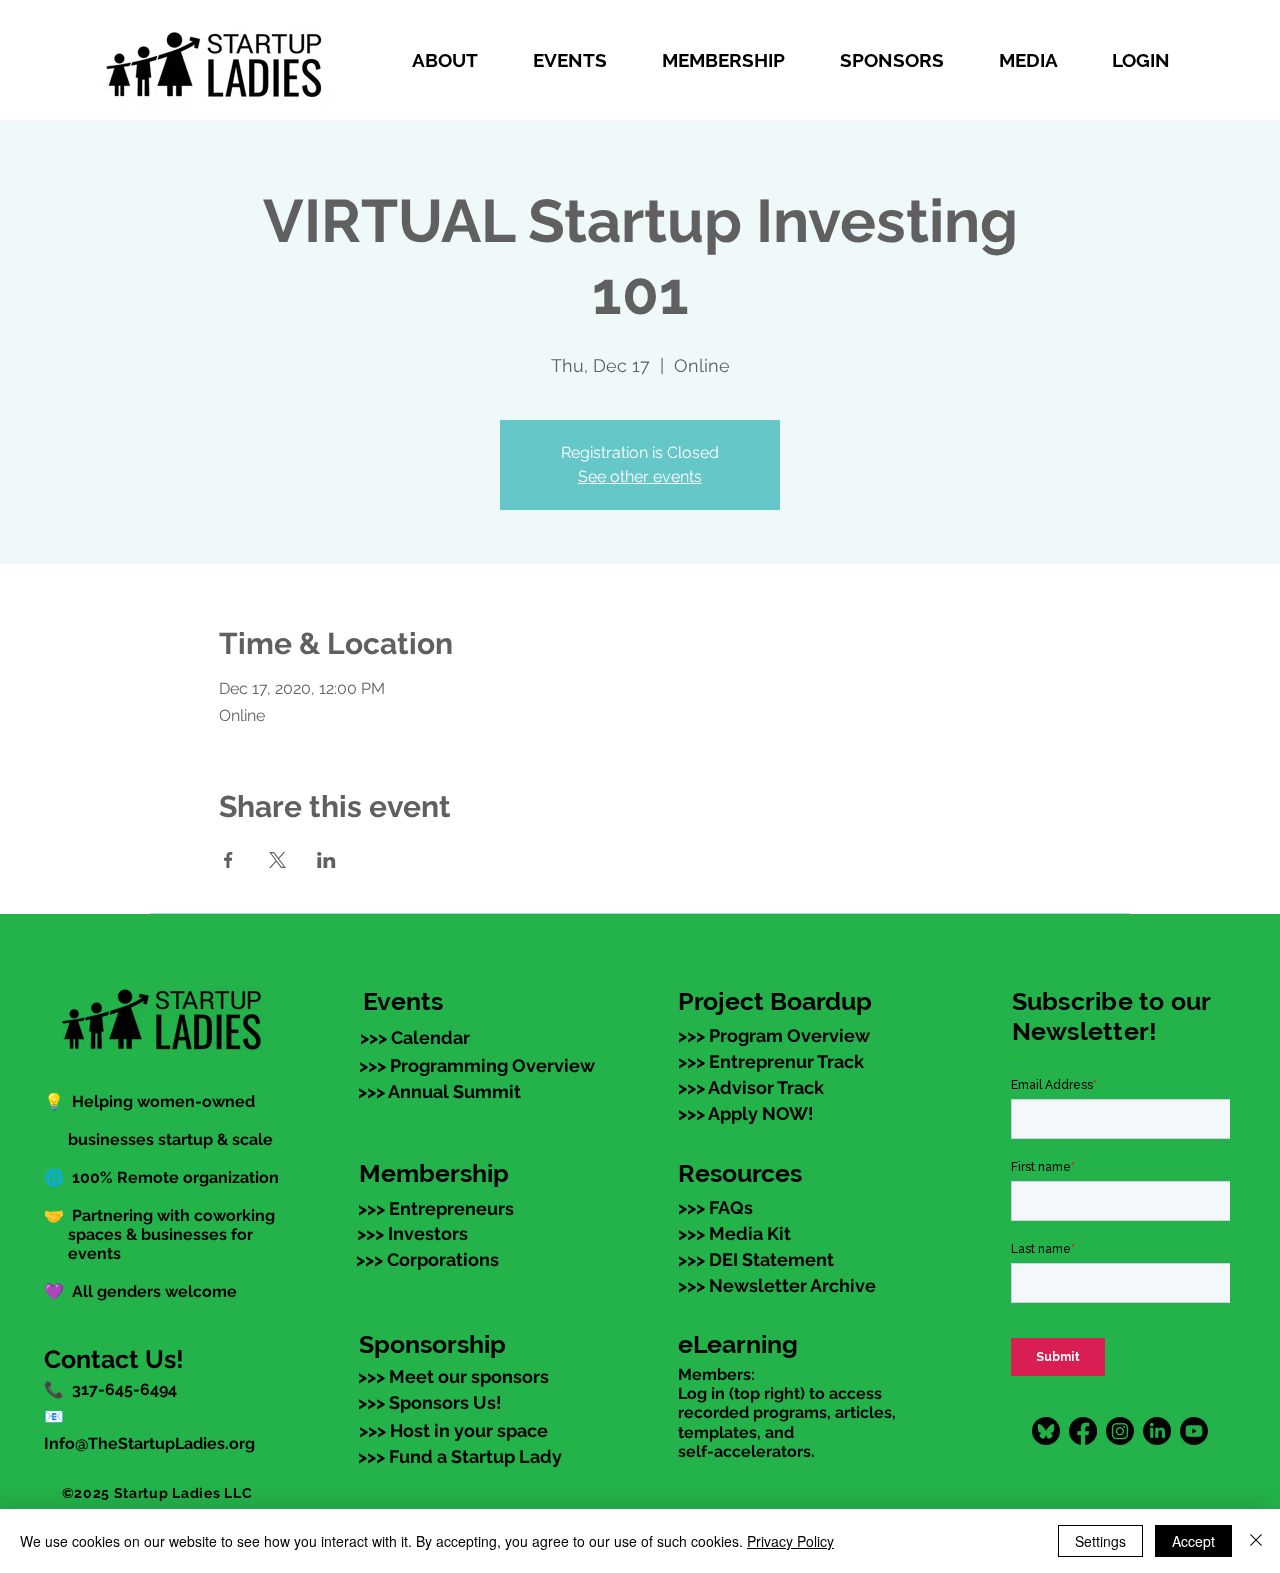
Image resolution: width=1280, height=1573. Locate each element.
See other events (640, 476)
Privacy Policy (790, 1541)
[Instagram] (1120, 1431)
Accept (1193, 1541)
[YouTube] (1194, 1431)
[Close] (1256, 1541)
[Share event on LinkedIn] (326, 860)
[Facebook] (1083, 1431)
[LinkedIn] (1157, 1431)
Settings (1100, 1541)
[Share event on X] (277, 860)
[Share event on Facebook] (228, 860)
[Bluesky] (1046, 1431)
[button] (457, 60)
